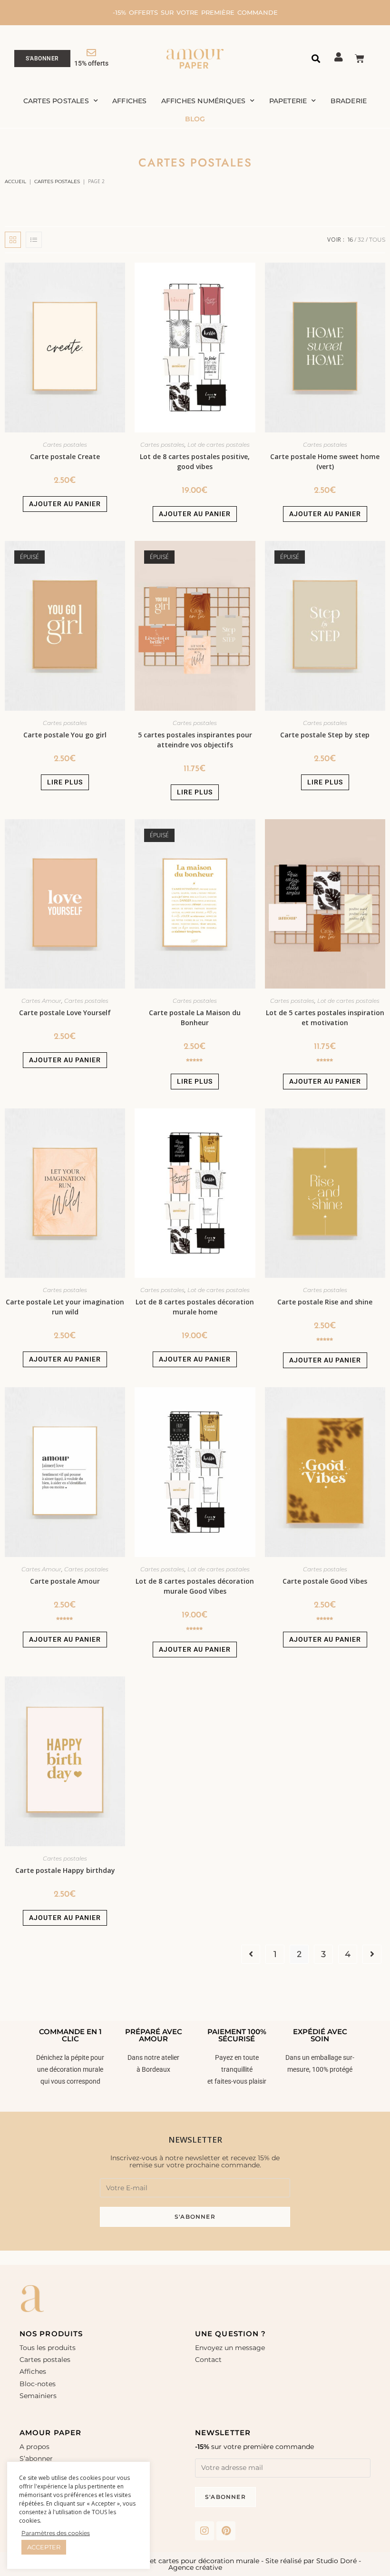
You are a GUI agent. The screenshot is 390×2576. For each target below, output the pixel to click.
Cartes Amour (41, 1001)
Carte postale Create (65, 456)
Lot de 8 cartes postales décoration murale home (195, 1307)
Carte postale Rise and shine (325, 1302)
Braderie (349, 101)
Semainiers (38, 2396)
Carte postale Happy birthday (65, 1870)
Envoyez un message (230, 2348)
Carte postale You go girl (65, 735)
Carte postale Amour (65, 1581)
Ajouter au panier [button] (65, 504)
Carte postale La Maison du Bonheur (195, 1018)
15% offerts (91, 63)
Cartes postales (56, 101)
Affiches (130, 101)
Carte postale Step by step (325, 735)
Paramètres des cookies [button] (56, 2533)
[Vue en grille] (13, 240)
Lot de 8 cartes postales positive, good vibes (195, 461)
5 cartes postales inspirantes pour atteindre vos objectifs (195, 740)
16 (350, 240)
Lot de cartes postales (219, 445)
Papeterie (288, 101)
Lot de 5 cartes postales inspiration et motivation (325, 1018)
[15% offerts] (91, 53)
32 (361, 240)
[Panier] (360, 59)
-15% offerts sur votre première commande (195, 12)
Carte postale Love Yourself (65, 1013)
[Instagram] (205, 2531)
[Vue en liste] (34, 240)
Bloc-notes (38, 2384)
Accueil (15, 181)
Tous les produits (48, 2348)
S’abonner (36, 2458)
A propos (34, 2447)
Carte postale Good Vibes (325, 1581)
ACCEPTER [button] (44, 2547)
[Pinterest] (226, 2531)
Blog (195, 119)
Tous (377, 240)
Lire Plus (65, 782)
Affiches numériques (204, 101)
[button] (316, 59)
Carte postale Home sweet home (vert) (325, 461)
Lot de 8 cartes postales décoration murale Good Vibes (195, 1586)
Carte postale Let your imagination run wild (65, 1307)
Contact (208, 2360)
